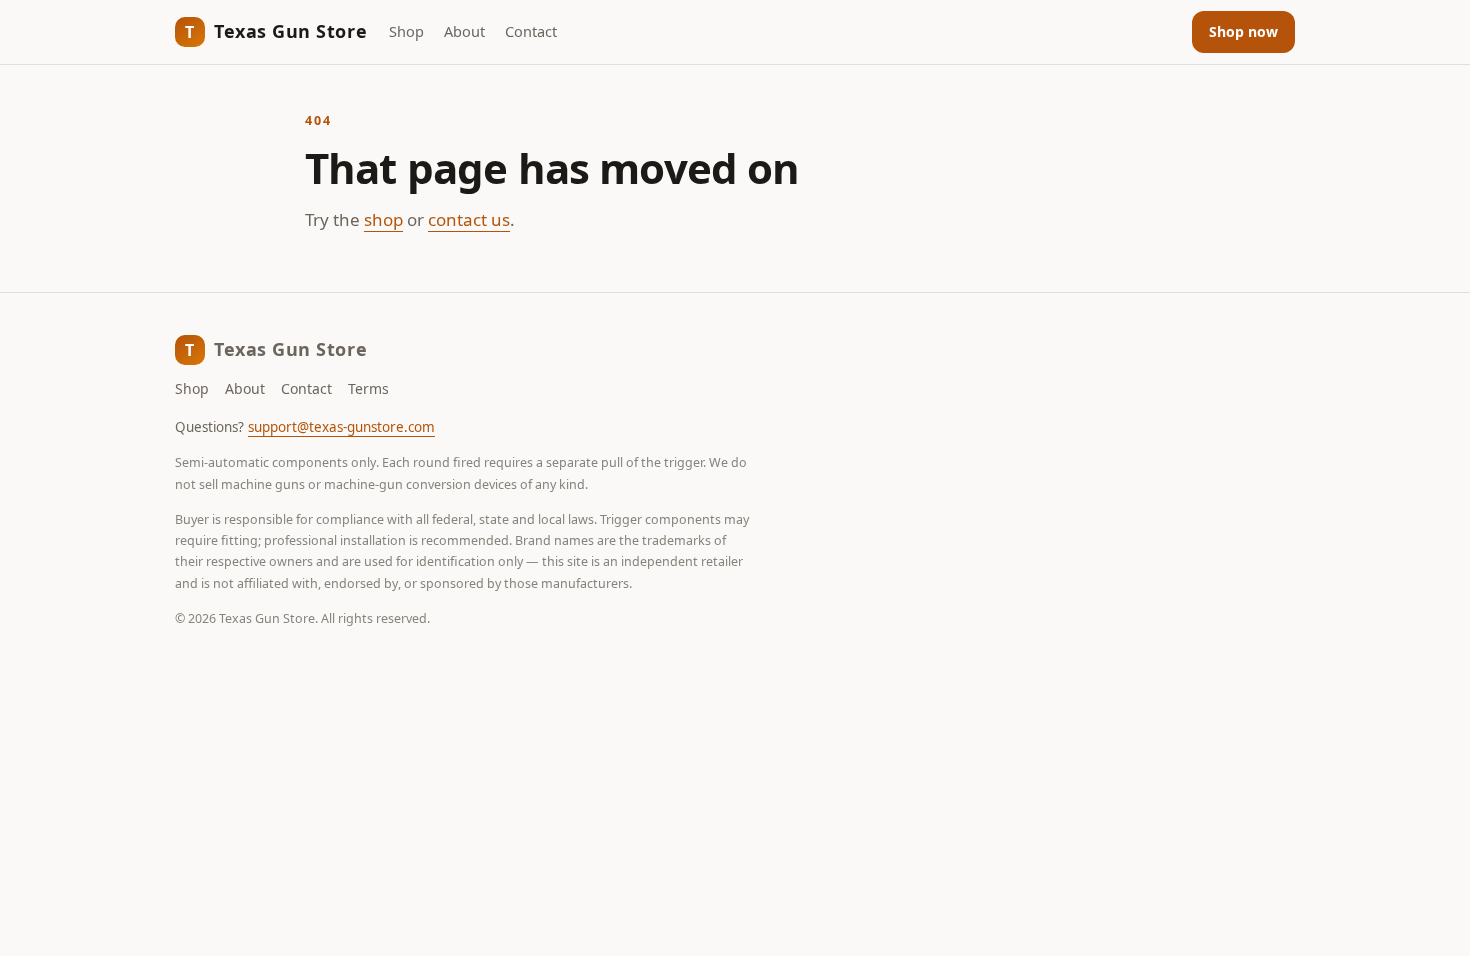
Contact (531, 31)
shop (383, 219)
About (464, 31)
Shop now (1243, 31)
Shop (406, 31)
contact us (469, 219)
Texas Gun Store (276, 31)
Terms (368, 388)
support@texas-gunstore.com (341, 427)
